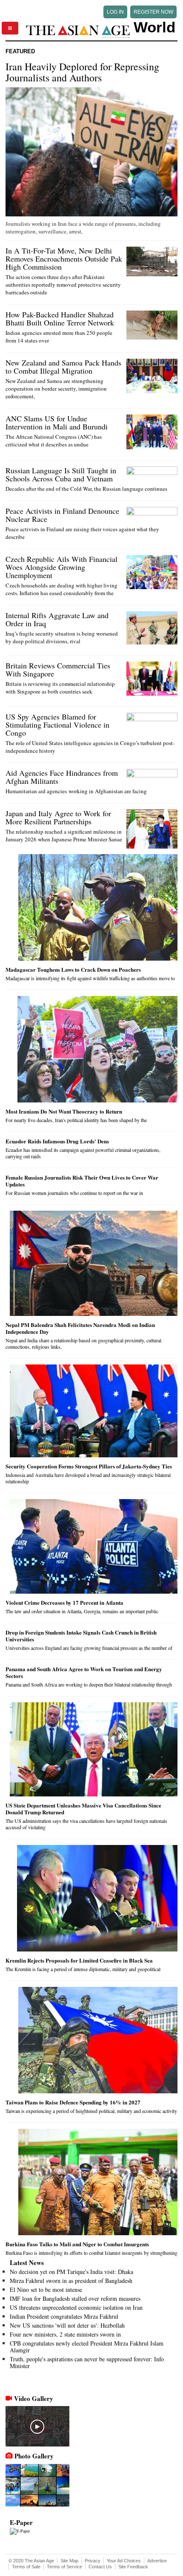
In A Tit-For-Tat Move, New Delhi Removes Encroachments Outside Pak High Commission (64, 259)
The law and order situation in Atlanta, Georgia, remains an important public (82, 1611)
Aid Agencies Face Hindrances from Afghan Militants (62, 777)
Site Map (69, 2561)
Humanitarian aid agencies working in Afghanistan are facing (76, 791)
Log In (115, 12)
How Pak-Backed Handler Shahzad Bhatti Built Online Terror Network (60, 318)
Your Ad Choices (124, 2561)
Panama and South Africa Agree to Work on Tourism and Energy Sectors (84, 1672)
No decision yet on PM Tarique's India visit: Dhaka (71, 2272)
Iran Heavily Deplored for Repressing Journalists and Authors (82, 72)
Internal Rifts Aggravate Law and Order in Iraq (57, 619)
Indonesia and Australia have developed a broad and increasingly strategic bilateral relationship (88, 1478)
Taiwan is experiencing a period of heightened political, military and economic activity (91, 2111)
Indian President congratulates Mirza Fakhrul (64, 2316)
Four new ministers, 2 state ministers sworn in (65, 2334)
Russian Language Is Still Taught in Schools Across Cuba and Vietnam (61, 474)
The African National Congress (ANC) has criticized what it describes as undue (54, 440)
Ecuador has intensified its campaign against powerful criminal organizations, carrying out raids (83, 1153)
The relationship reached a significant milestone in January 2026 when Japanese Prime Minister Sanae (64, 835)
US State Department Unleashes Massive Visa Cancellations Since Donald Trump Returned (83, 1809)
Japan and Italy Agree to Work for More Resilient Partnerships (58, 817)
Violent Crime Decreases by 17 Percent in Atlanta (64, 1602)
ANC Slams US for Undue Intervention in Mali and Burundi (57, 422)
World (154, 27)
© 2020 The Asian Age (31, 2561)
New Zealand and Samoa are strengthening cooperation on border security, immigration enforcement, (56, 389)
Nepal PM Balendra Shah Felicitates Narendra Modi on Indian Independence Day (80, 1328)
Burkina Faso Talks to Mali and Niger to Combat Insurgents (77, 2244)
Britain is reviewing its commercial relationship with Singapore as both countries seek (60, 688)
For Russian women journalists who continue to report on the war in (74, 1193)
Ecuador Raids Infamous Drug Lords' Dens (57, 1141)
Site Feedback (133, 2567)
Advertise (157, 2561)
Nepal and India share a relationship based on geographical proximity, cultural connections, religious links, (83, 1343)
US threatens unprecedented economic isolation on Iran (76, 2307)
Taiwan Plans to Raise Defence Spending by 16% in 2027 (73, 2102)
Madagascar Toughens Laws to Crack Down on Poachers (73, 969)
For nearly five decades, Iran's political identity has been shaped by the (76, 1120)
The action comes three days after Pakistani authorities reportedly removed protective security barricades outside (63, 285)
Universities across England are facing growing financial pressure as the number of (89, 1648)
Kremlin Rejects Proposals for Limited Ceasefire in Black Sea (79, 1960)
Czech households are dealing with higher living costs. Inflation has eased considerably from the (61, 589)
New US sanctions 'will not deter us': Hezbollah (67, 2325)
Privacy (93, 2561)
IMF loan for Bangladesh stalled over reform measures (75, 2298)
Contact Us (100, 2567)
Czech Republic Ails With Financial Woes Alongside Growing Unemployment (61, 567)
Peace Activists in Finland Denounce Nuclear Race (62, 515)
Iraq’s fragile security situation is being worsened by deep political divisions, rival (62, 637)
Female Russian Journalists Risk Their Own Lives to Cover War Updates (82, 1181)
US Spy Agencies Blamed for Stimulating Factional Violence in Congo (57, 725)
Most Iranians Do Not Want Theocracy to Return (64, 1111)
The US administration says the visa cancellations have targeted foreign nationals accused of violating (86, 1824)
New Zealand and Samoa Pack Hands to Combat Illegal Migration (63, 367)
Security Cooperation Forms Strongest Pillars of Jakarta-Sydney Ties (89, 1466)
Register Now (153, 12)
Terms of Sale (26, 2567)
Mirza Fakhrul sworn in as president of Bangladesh (71, 2281)
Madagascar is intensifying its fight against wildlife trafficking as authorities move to (90, 978)
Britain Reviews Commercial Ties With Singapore (58, 669)
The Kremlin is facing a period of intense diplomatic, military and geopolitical (83, 1969)
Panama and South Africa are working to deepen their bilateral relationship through (89, 1684)
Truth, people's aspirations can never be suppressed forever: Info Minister (87, 2362)
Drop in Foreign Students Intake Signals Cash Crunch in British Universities (81, 1636)
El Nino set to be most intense (46, 2290)
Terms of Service (64, 2567)
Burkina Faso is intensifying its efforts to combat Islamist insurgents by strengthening (91, 2253)
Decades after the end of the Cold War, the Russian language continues (86, 489)
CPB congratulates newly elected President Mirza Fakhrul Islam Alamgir (87, 2347)
